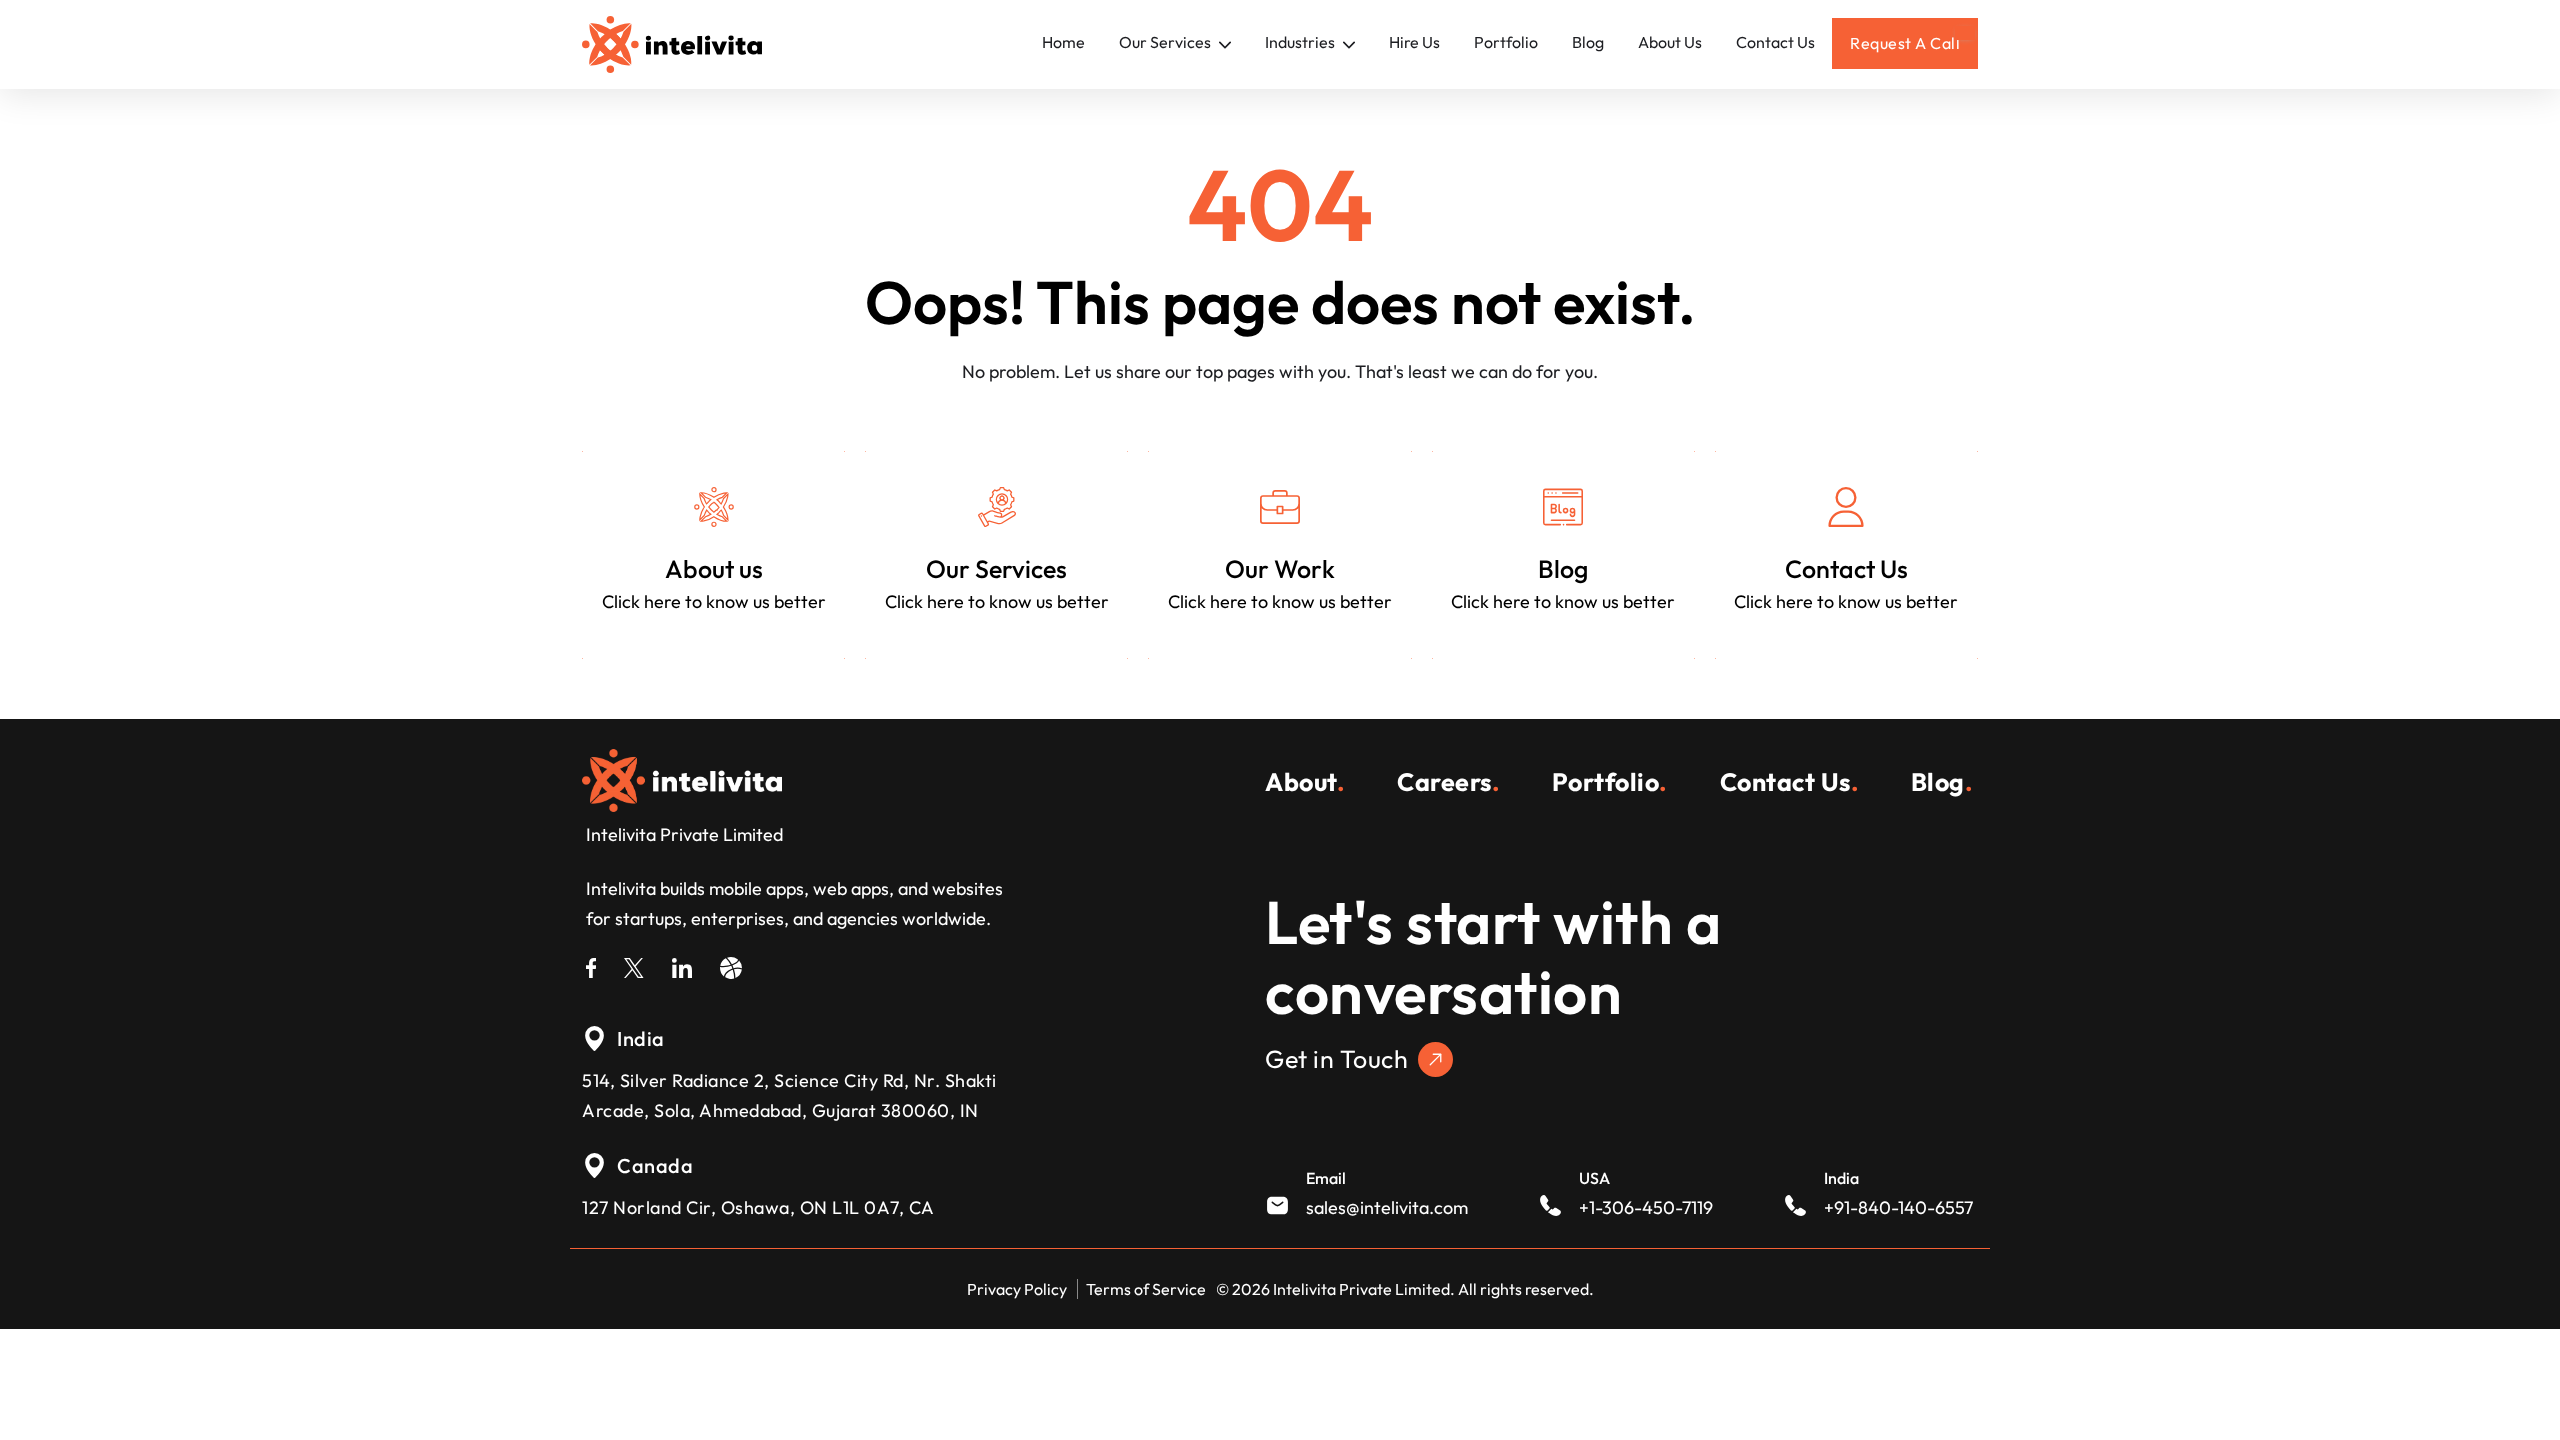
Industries (1301, 42)
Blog (1588, 42)
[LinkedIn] (682, 964)
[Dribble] (731, 964)
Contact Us (1775, 42)
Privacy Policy (1017, 1289)
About (1305, 782)
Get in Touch (1336, 1059)
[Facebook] (591, 964)
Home (1063, 42)
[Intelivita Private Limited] (682, 778)
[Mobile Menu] (1965, 33)
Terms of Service (1146, 1289)
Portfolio (1506, 42)
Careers (1448, 782)
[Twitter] (634, 964)
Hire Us (1414, 42)
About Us (1670, 42)
